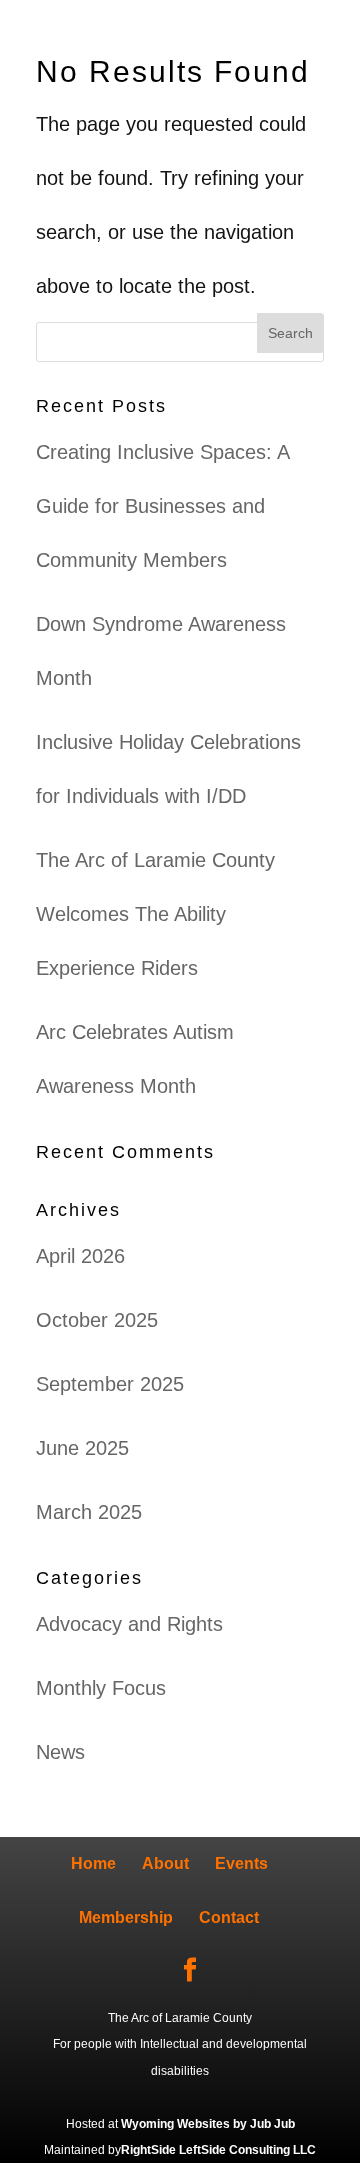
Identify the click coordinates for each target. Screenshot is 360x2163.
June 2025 (82, 1448)
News (60, 1752)
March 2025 (89, 1512)
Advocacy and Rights (129, 1624)
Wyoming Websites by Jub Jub (208, 2124)
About (165, 1863)
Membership (126, 1917)
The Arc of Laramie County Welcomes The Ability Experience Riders (155, 914)
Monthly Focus (101, 1688)
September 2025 (110, 1384)
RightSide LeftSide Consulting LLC (218, 2150)
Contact (229, 1917)
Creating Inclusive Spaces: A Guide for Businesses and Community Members (162, 506)
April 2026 (80, 1256)
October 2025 (97, 1320)
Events (241, 1863)
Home (93, 1863)
